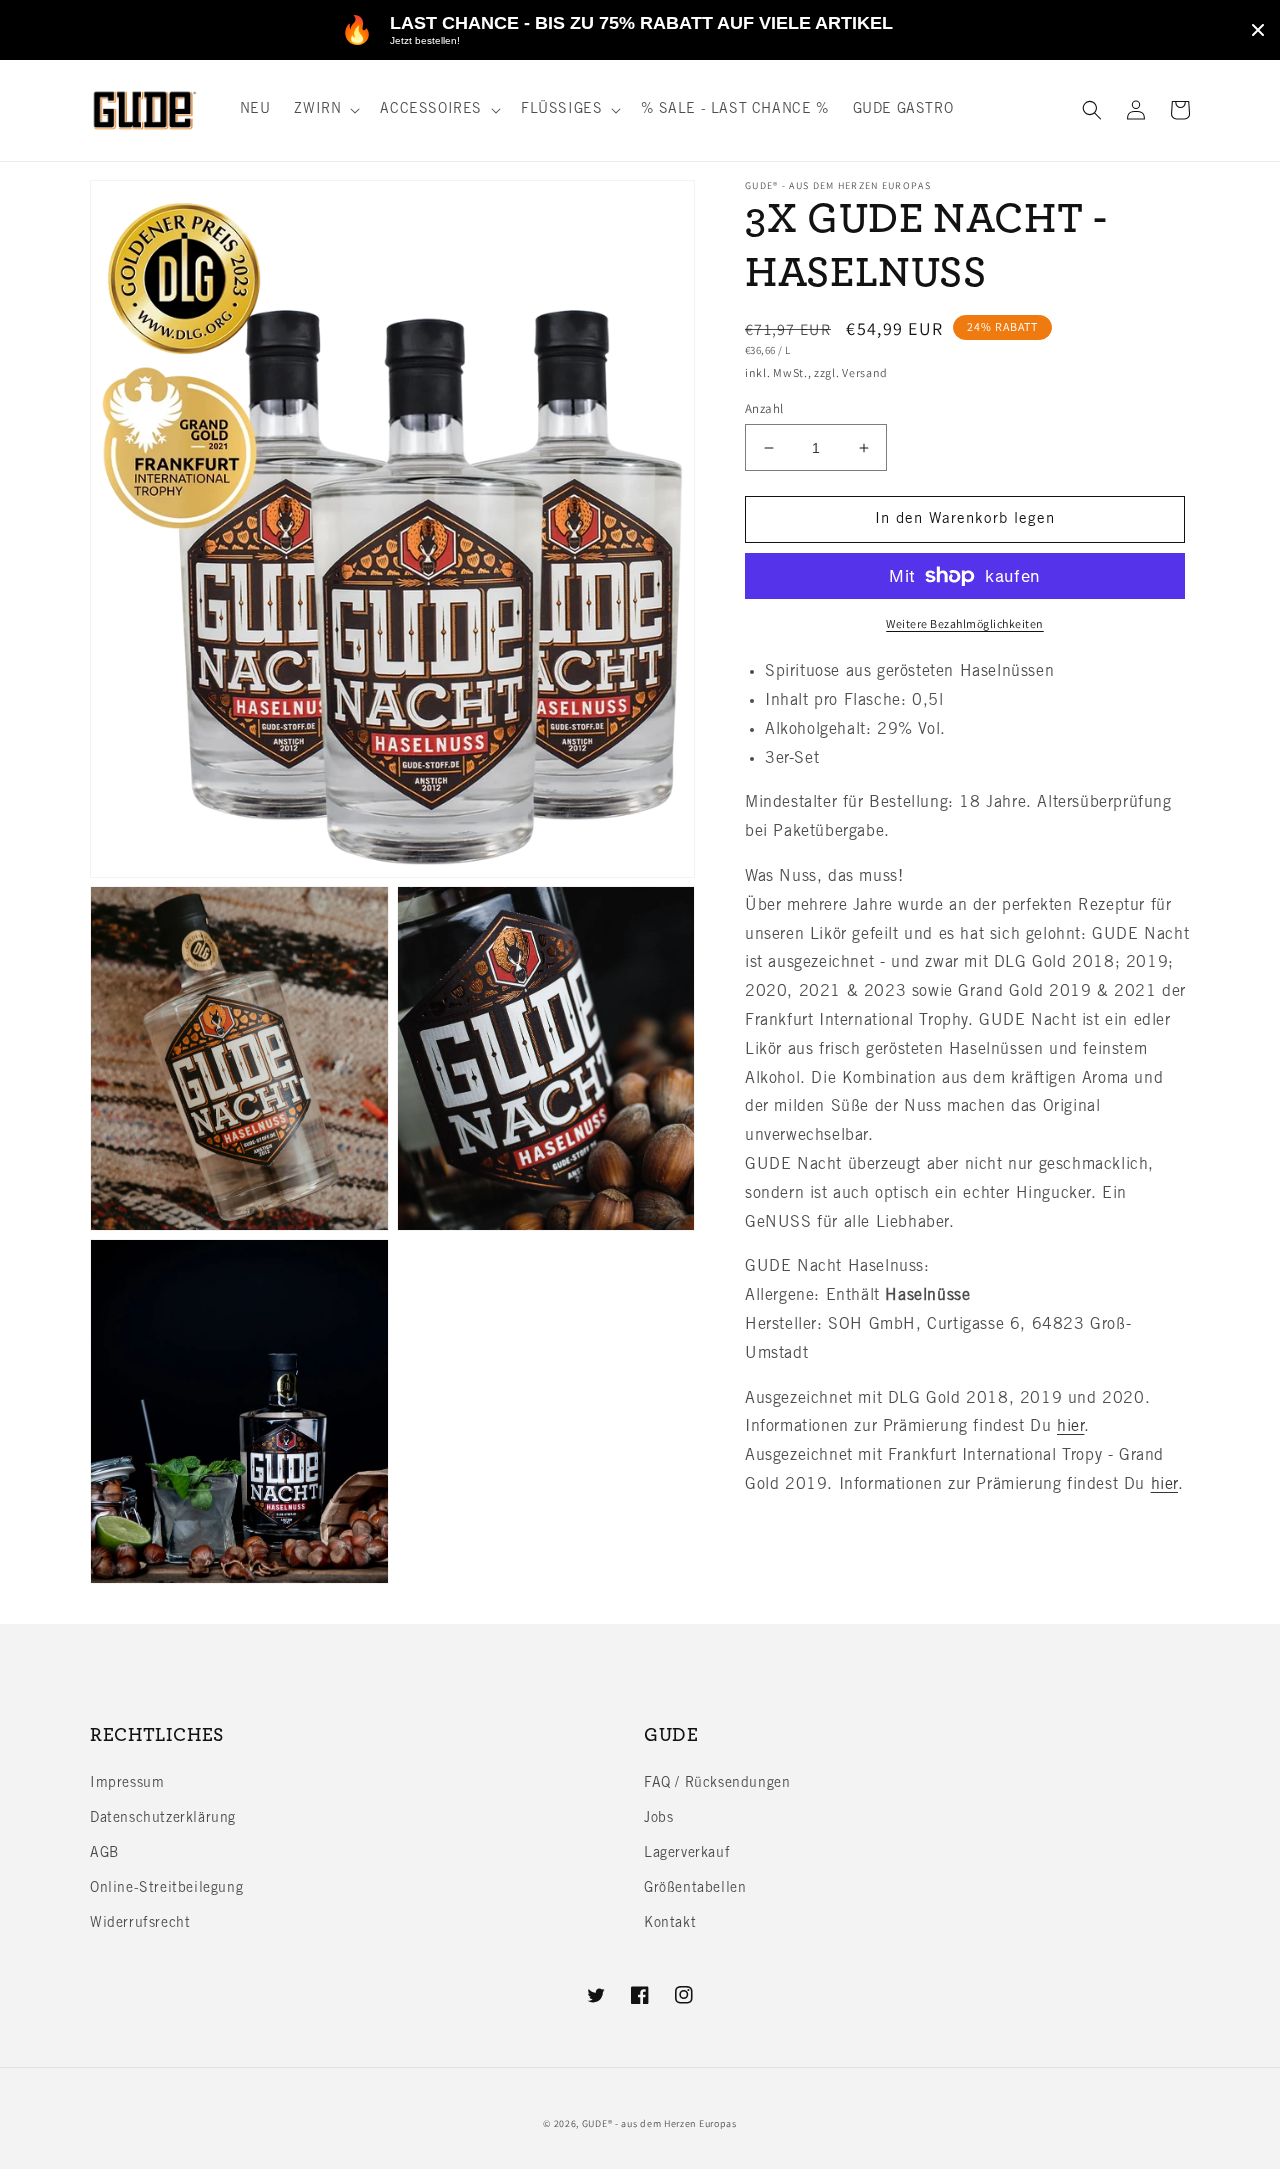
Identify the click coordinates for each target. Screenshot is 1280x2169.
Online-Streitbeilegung (166, 1889)
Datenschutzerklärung (163, 1819)
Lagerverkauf (687, 1854)
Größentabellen (695, 1889)
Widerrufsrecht (140, 1924)
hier (1070, 1427)
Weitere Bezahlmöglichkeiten (965, 623)
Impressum (127, 1784)
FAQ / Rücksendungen (717, 1784)
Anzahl (764, 408)
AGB (104, 1854)
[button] (325, 110)
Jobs (658, 1819)
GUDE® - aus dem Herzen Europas (659, 2123)
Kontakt (670, 1924)
